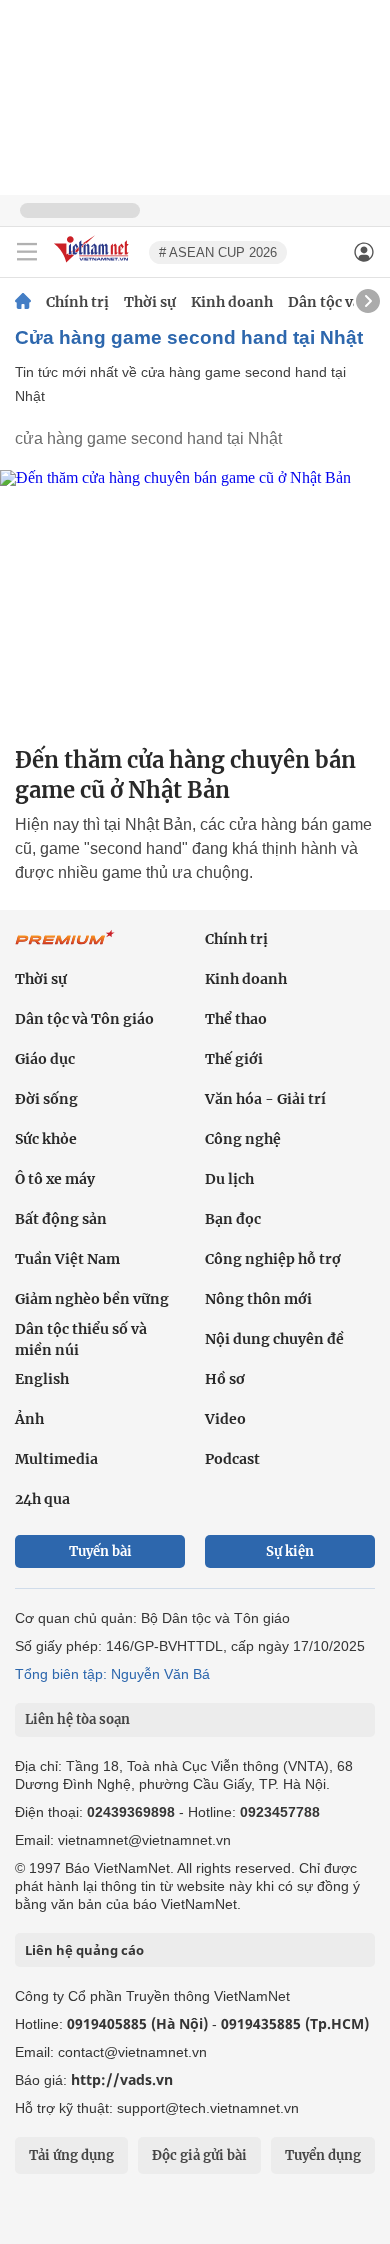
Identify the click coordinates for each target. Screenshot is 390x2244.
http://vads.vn (122, 2079)
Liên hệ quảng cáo (84, 1950)
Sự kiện (290, 1551)
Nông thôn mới (258, 1299)
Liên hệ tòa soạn (77, 1719)
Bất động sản (61, 1219)
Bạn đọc (233, 1219)
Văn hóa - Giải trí (265, 1099)
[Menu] (27, 252)
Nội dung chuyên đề (274, 1339)
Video (225, 1419)
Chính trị (77, 302)
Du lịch (229, 1179)
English (42, 1379)
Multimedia (56, 1459)
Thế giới (234, 1059)
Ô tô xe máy (55, 1179)
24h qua (42, 1499)
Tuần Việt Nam (67, 1259)
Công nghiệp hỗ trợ (273, 1259)
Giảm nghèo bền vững (92, 1299)
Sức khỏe (46, 1139)
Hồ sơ (225, 1379)
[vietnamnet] (94, 263)
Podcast (232, 1459)
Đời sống (46, 1099)
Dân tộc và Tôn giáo (84, 1019)
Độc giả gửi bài (199, 2155)
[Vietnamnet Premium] (65, 948)
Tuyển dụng (323, 2155)
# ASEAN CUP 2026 (218, 252)
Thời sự (150, 302)
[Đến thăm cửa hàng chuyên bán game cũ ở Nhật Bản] (195, 599)
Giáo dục (45, 1059)
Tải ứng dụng (71, 2155)
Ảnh (29, 1419)
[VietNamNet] (23, 302)
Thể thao (236, 1019)
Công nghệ (243, 1139)
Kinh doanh (232, 302)
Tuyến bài (100, 1551)
